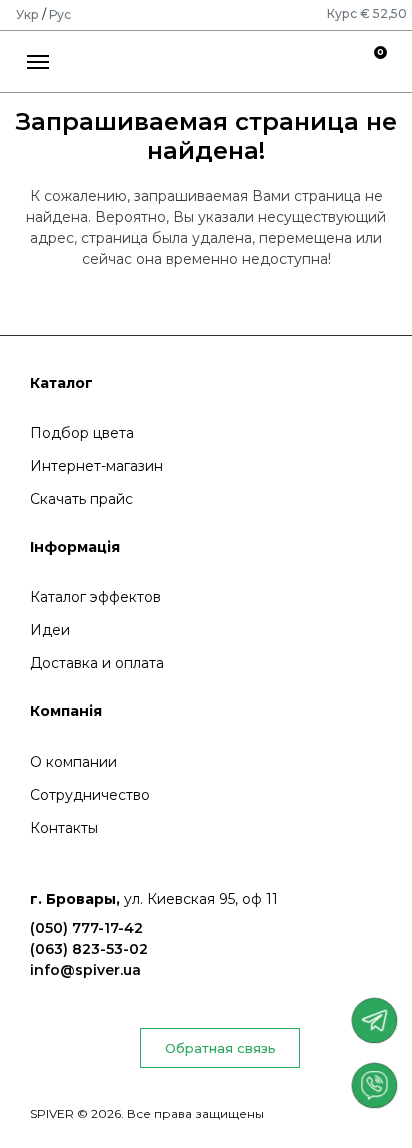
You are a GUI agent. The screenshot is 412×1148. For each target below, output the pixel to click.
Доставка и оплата (97, 663)
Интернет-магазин (96, 466)
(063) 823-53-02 (89, 949)
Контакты (64, 828)
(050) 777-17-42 (86, 928)
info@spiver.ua (85, 970)
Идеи (50, 630)
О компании (73, 762)
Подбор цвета (82, 433)
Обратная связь (220, 1048)
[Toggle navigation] (38, 59)
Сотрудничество (90, 795)
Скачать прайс (81, 499)
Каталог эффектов (95, 597)
